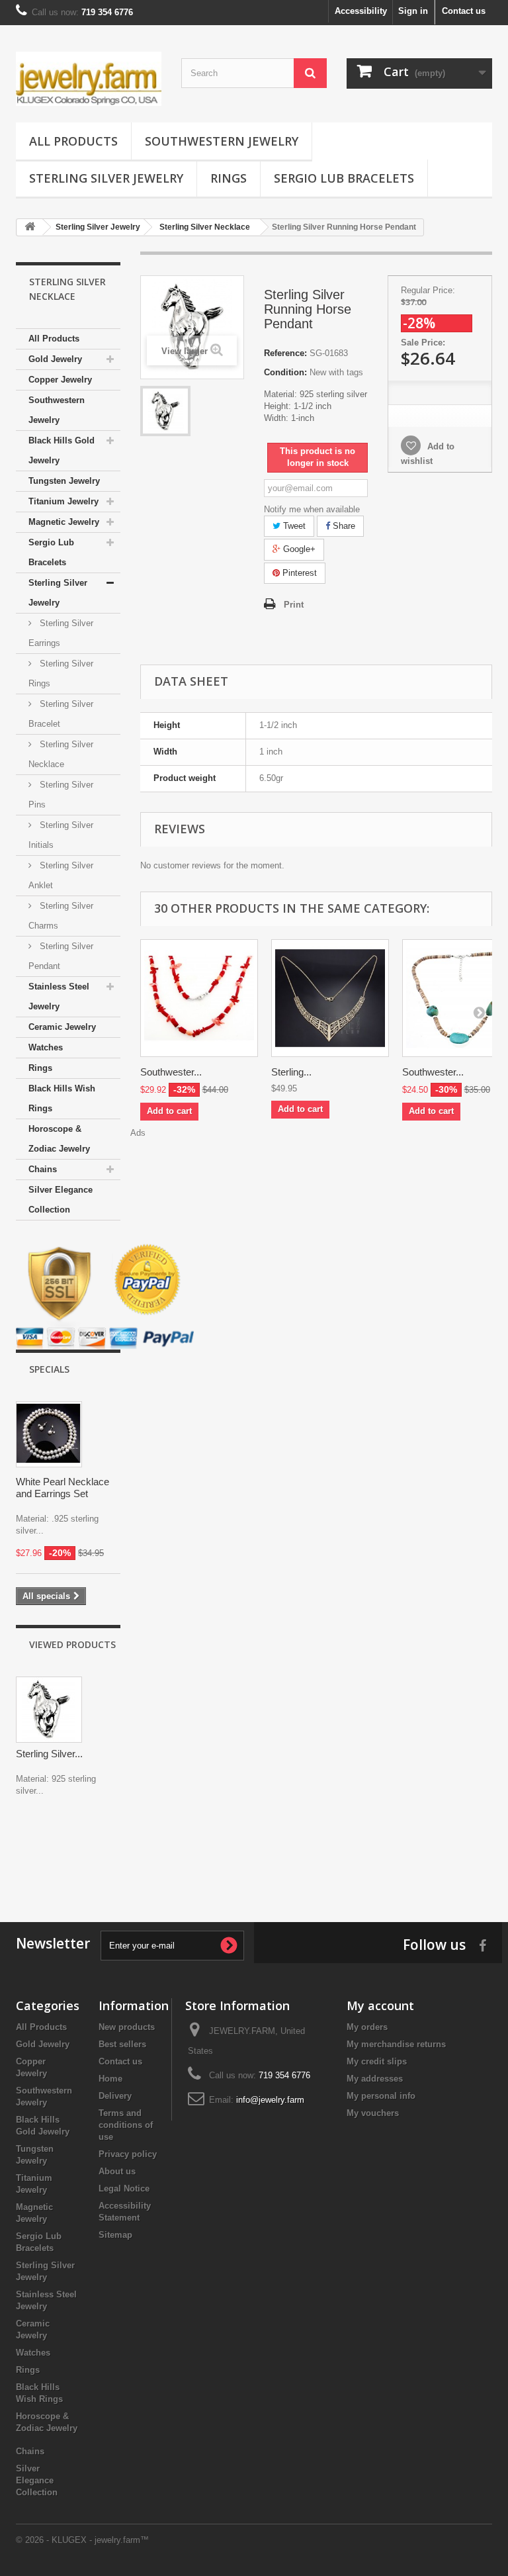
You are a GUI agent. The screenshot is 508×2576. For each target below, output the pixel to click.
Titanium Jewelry (63, 501)
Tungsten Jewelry (64, 481)
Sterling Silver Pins (61, 795)
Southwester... (171, 1072)
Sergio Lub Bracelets (344, 178)
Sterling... (291, 1072)
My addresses (375, 2079)
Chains (43, 1169)
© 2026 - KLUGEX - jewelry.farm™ (82, 2540)
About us (117, 2171)
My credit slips (377, 2061)
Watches (46, 1047)
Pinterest (298, 573)
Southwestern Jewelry (222, 141)
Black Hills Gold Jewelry (62, 450)
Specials (49, 1369)
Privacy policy (128, 2154)
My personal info (381, 2096)
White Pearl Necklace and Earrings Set (63, 1488)
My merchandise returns (396, 2044)
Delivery (115, 2096)
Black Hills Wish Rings (62, 1098)
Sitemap (115, 2235)
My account (380, 2005)
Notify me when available (312, 509)
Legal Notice (124, 2188)
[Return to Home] (30, 227)
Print (294, 605)
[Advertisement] (254, 1856)
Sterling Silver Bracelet (61, 714)
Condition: (285, 372)
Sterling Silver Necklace (61, 754)
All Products (73, 141)
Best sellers (122, 2044)
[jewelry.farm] (89, 79)
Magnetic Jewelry (64, 522)
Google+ (298, 549)
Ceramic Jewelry (62, 1027)
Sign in (413, 11)
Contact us (464, 11)
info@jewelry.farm (270, 2100)
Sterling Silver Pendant (61, 956)
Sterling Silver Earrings (61, 633)
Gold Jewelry (55, 359)
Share (343, 526)
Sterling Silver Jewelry (106, 178)
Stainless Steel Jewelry (59, 996)
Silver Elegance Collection (61, 1200)
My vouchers (373, 2113)
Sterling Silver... (49, 1754)
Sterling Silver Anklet (61, 875)
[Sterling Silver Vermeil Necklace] (330, 998)
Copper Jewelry (60, 380)
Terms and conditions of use (126, 2125)
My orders (367, 2027)
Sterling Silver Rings (61, 673)
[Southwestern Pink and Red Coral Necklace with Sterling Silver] (199, 998)
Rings (229, 178)
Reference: (285, 353)
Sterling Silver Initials (61, 835)
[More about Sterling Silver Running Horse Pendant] (49, 1710)
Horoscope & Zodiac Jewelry (59, 1139)
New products (127, 2027)
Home (110, 2079)
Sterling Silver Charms (61, 916)
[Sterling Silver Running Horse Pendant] (165, 411)
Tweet (293, 526)
